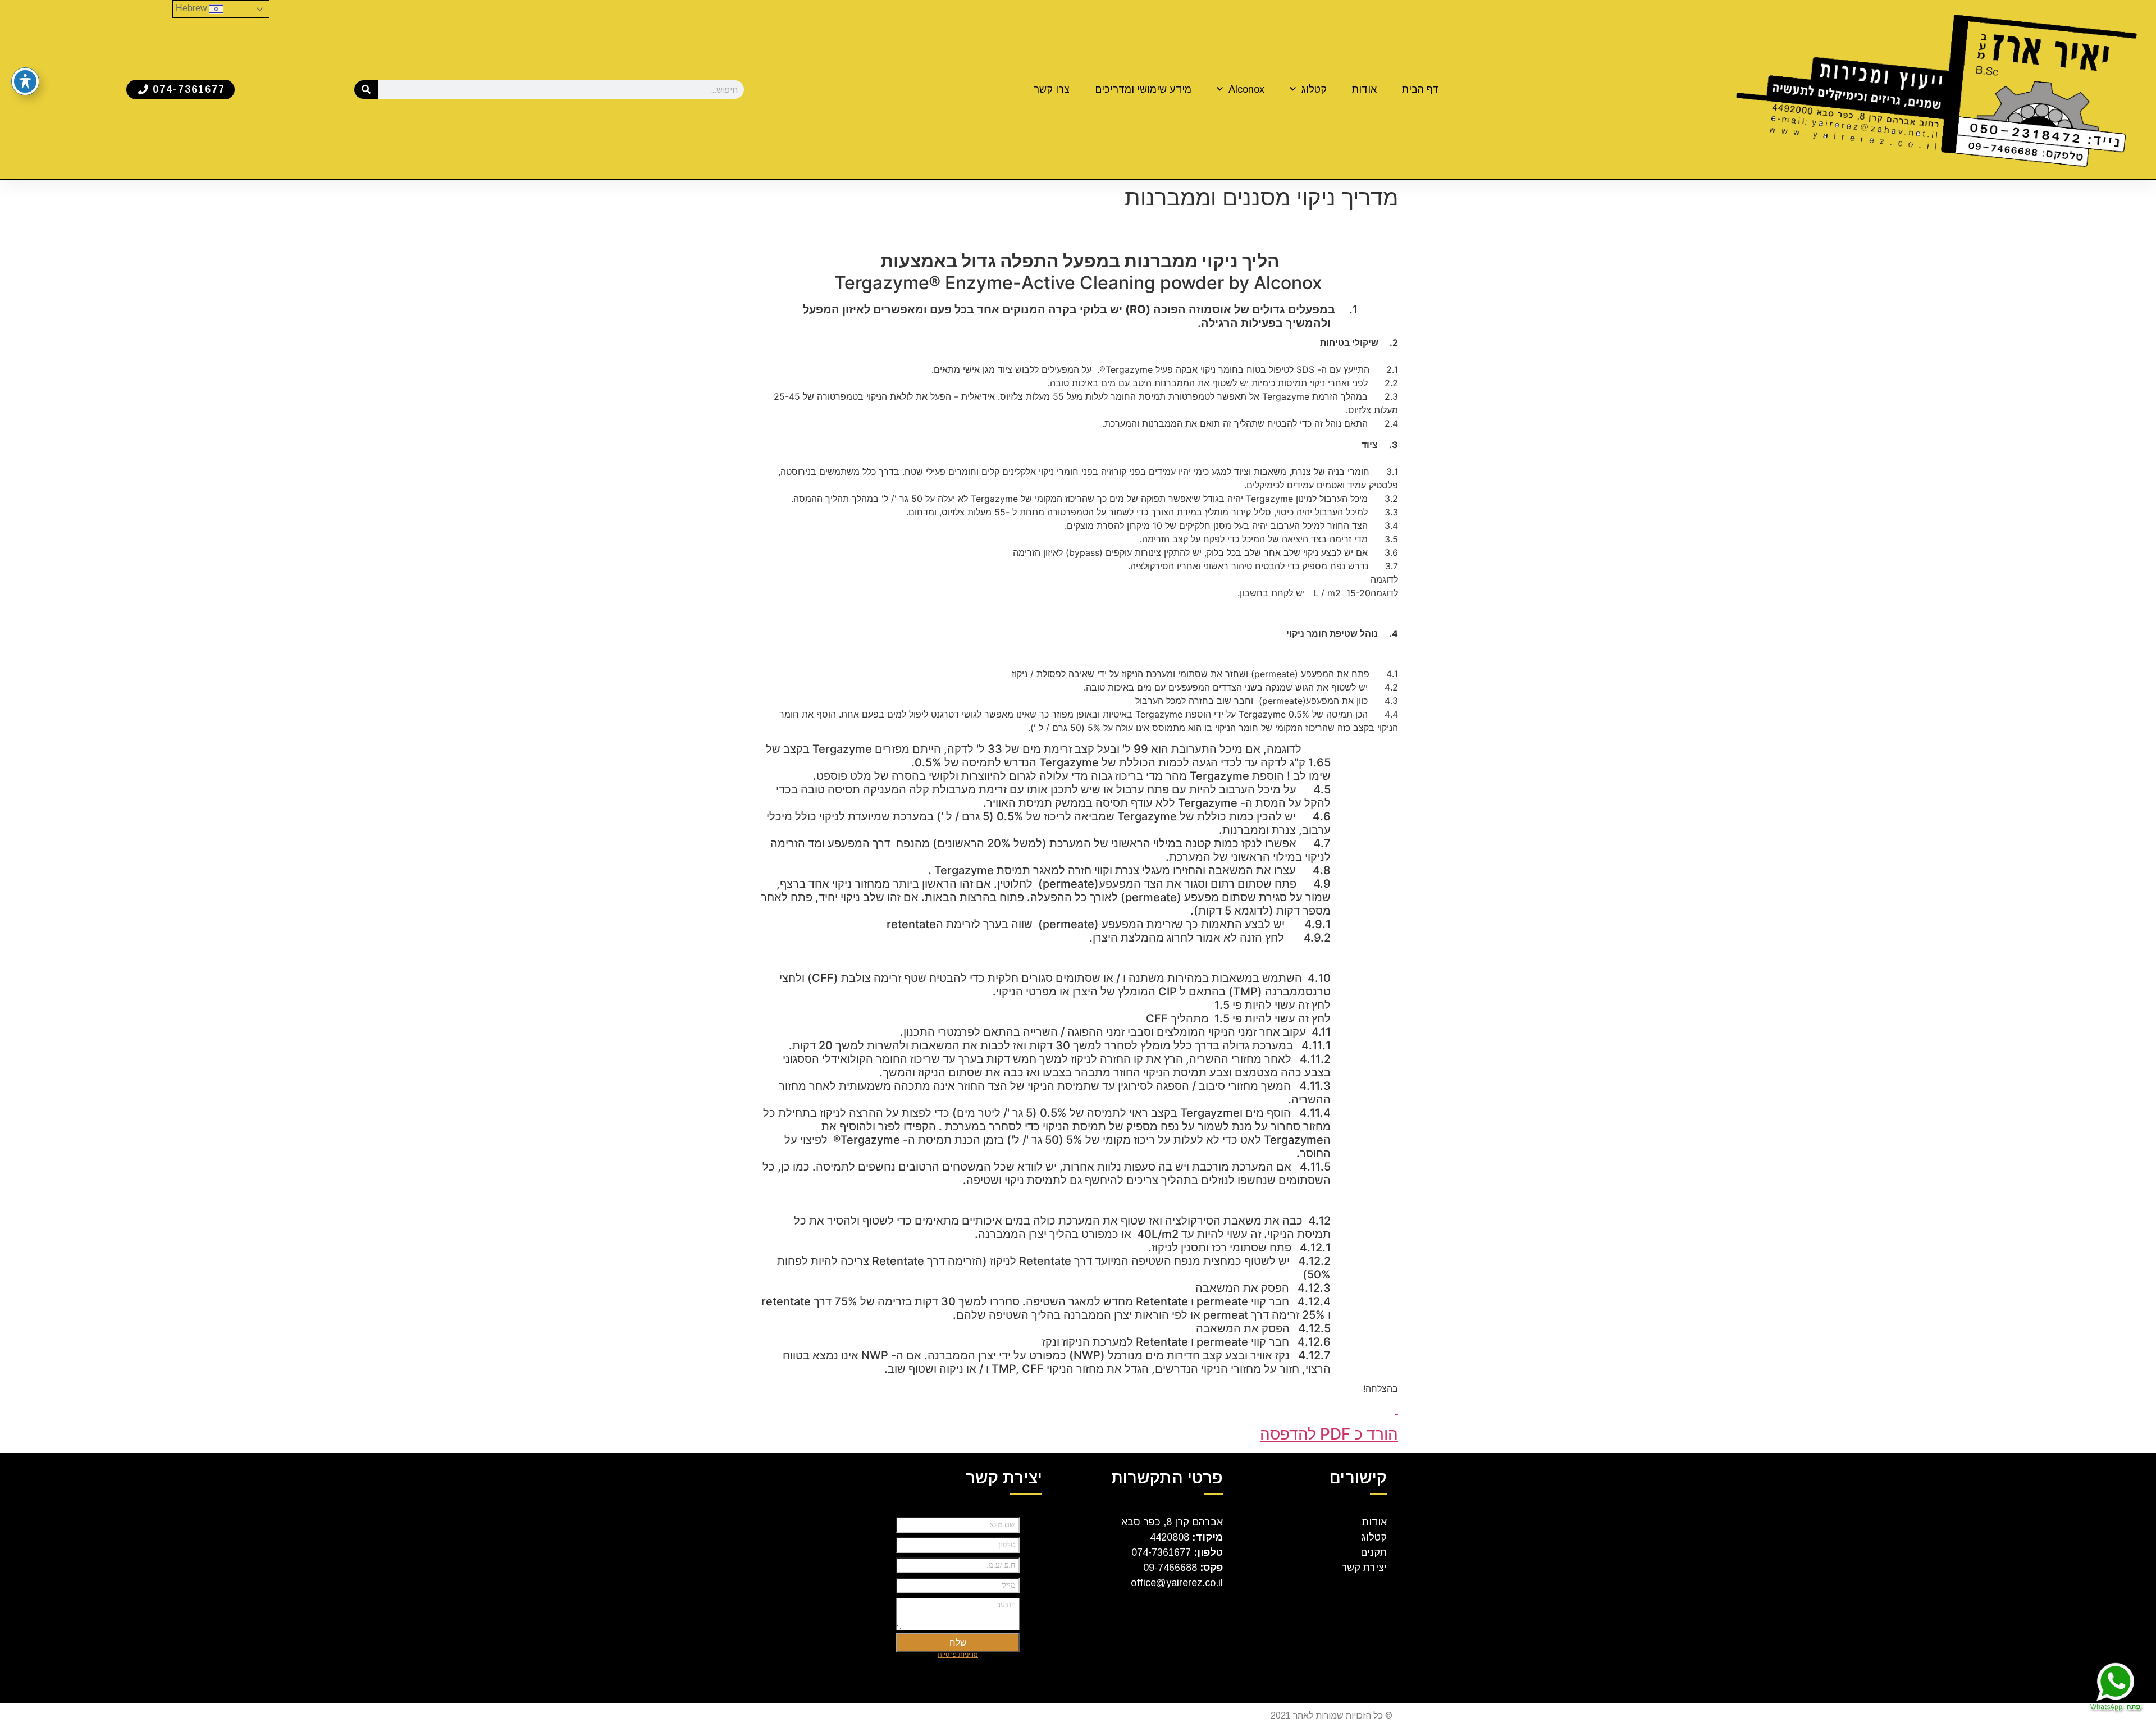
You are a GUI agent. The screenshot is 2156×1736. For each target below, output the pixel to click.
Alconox (1246, 89)
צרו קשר (1052, 89)
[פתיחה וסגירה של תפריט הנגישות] (25, 81)
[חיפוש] (366, 90)
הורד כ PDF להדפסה (1329, 1434)
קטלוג (1314, 89)
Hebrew (193, 8)
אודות (1364, 89)
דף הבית (1420, 89)
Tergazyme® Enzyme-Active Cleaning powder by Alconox (1078, 272)
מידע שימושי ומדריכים (1143, 89)
